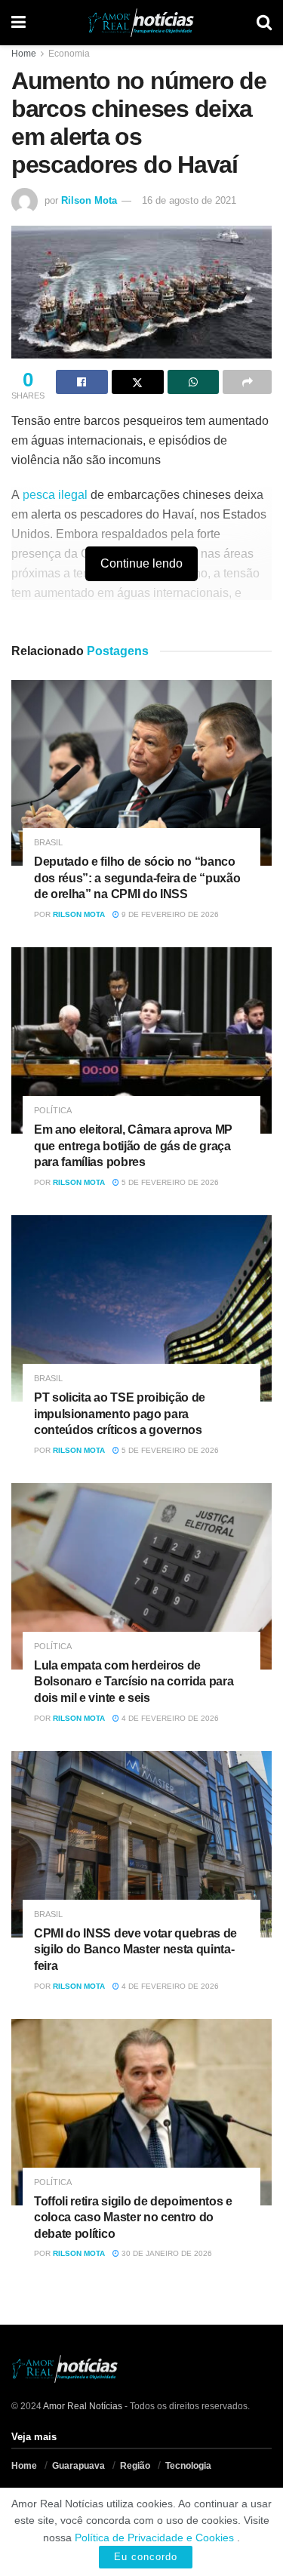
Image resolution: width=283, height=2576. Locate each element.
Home (24, 54)
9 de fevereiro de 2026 (169, 914)
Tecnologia (188, 2466)
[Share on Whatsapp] (194, 382)
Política (53, 1111)
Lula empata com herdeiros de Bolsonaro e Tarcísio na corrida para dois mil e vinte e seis (134, 1682)
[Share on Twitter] (138, 382)
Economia (69, 54)
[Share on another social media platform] (247, 382)
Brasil (48, 843)
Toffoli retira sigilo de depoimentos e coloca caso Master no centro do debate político (133, 2217)
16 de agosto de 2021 (189, 200)
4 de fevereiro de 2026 (169, 1718)
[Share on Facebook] (82, 382)
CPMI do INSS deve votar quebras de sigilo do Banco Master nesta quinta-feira (135, 1950)
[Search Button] (264, 23)
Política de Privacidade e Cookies (154, 2538)
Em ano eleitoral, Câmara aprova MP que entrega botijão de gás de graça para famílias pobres (133, 1146)
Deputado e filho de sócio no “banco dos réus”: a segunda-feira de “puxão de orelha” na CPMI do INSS (137, 878)
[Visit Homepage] (141, 23)
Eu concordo (146, 2557)
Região (135, 2466)
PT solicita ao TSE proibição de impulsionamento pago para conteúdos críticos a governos (120, 1414)
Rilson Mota (89, 200)
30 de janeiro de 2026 (166, 2253)
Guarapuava (78, 2466)
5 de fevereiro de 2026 (169, 1182)
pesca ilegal (55, 495)
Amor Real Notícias (83, 2406)
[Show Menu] (18, 23)
